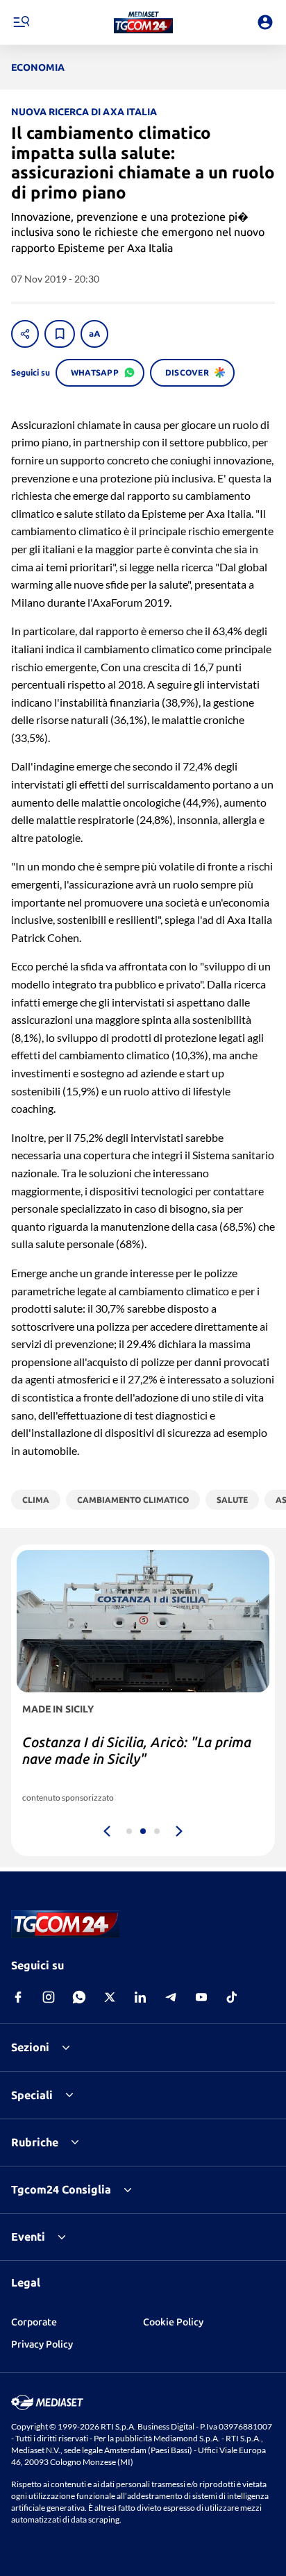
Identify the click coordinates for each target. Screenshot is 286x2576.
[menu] (21, 22)
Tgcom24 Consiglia (61, 2189)
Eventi (28, 2237)
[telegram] (171, 1997)
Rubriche (35, 2142)
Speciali (32, 2095)
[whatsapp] (79, 1997)
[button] (143, 22)
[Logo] (143, 22)
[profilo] (265, 22)
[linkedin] (140, 1997)
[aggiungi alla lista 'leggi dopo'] (60, 334)
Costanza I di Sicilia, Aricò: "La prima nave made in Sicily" (137, 1750)
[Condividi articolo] (25, 334)
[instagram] (49, 1997)
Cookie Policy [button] (173, 2322)
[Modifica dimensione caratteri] (94, 334)
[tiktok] (232, 1997)
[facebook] (18, 1997)
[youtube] (201, 1997)
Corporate (34, 2322)
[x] (110, 1997)
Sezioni (30, 2047)
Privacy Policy (42, 2344)
